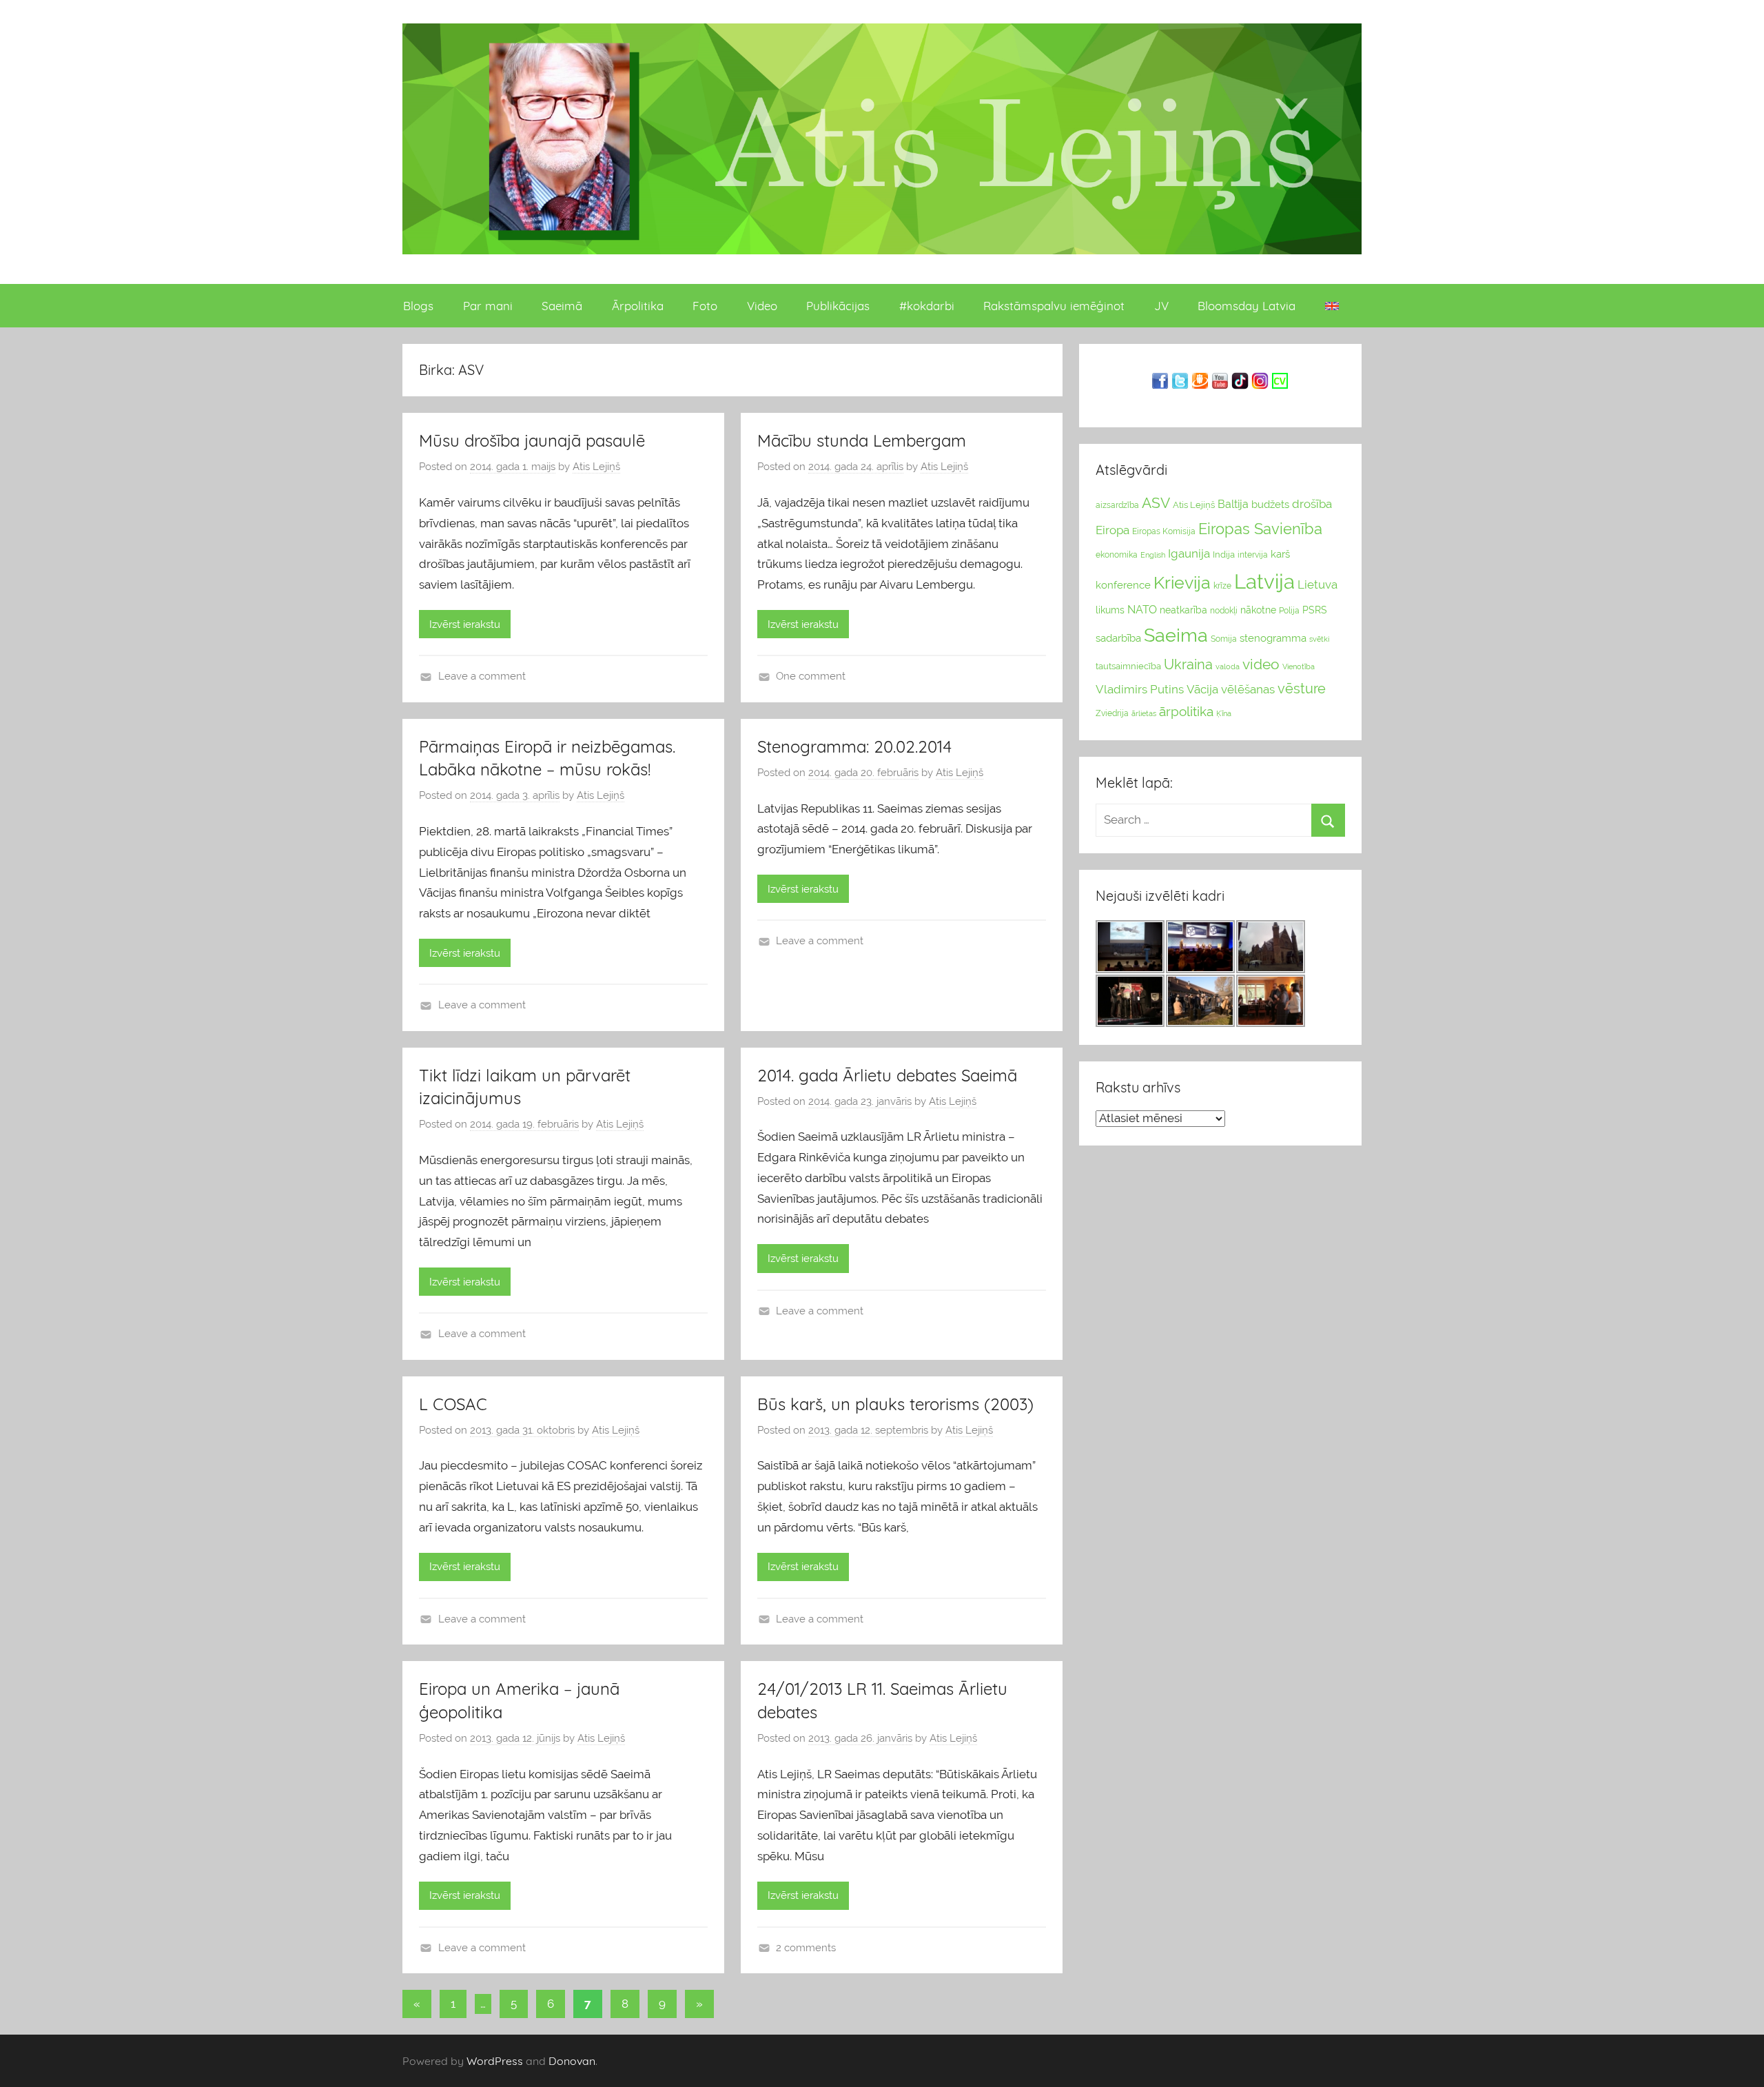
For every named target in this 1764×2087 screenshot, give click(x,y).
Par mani (488, 306)
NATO (1142, 610)
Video (762, 306)
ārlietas (1144, 714)
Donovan (572, 2061)
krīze (1222, 586)
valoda (1228, 666)
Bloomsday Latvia (1247, 306)
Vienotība (1299, 666)
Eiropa (1112, 530)
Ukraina (1188, 664)
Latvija (1264, 581)
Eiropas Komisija (1164, 531)
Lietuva (1317, 584)
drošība (1312, 504)
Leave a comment (482, 676)
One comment (811, 676)
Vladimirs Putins (1140, 689)
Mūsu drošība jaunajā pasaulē (532, 440)
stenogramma (1273, 638)
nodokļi (1224, 611)
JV (1161, 306)
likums (1110, 610)
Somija (1224, 639)
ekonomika (1117, 555)
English (1153, 555)
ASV (1156, 503)
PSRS (1315, 610)
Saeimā (562, 306)
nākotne (1258, 610)
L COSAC (453, 1404)
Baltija (1233, 504)
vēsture (1302, 689)
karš (1280, 554)
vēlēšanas (1248, 689)
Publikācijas (838, 306)
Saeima (1176, 635)
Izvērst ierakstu (465, 624)
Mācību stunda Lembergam (862, 440)
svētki (1319, 639)
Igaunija (1189, 553)
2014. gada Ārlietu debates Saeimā (887, 1075)
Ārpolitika (638, 306)
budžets (1270, 505)
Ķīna (1224, 713)
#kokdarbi (927, 306)
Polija (1289, 611)
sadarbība (1118, 638)
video (1261, 664)
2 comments (806, 1948)
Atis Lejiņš (596, 467)
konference (1123, 585)
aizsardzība (1117, 505)
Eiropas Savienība (1260, 529)
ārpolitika (1186, 712)
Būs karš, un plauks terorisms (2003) (895, 1404)
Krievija (1182, 583)
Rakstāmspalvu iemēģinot (1054, 306)
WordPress (495, 2061)
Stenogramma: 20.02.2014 (854, 746)
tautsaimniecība (1128, 666)
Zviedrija (1112, 713)
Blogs (418, 306)
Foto (705, 306)
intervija (1253, 555)
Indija (1224, 554)
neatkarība (1183, 610)
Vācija (1202, 689)
